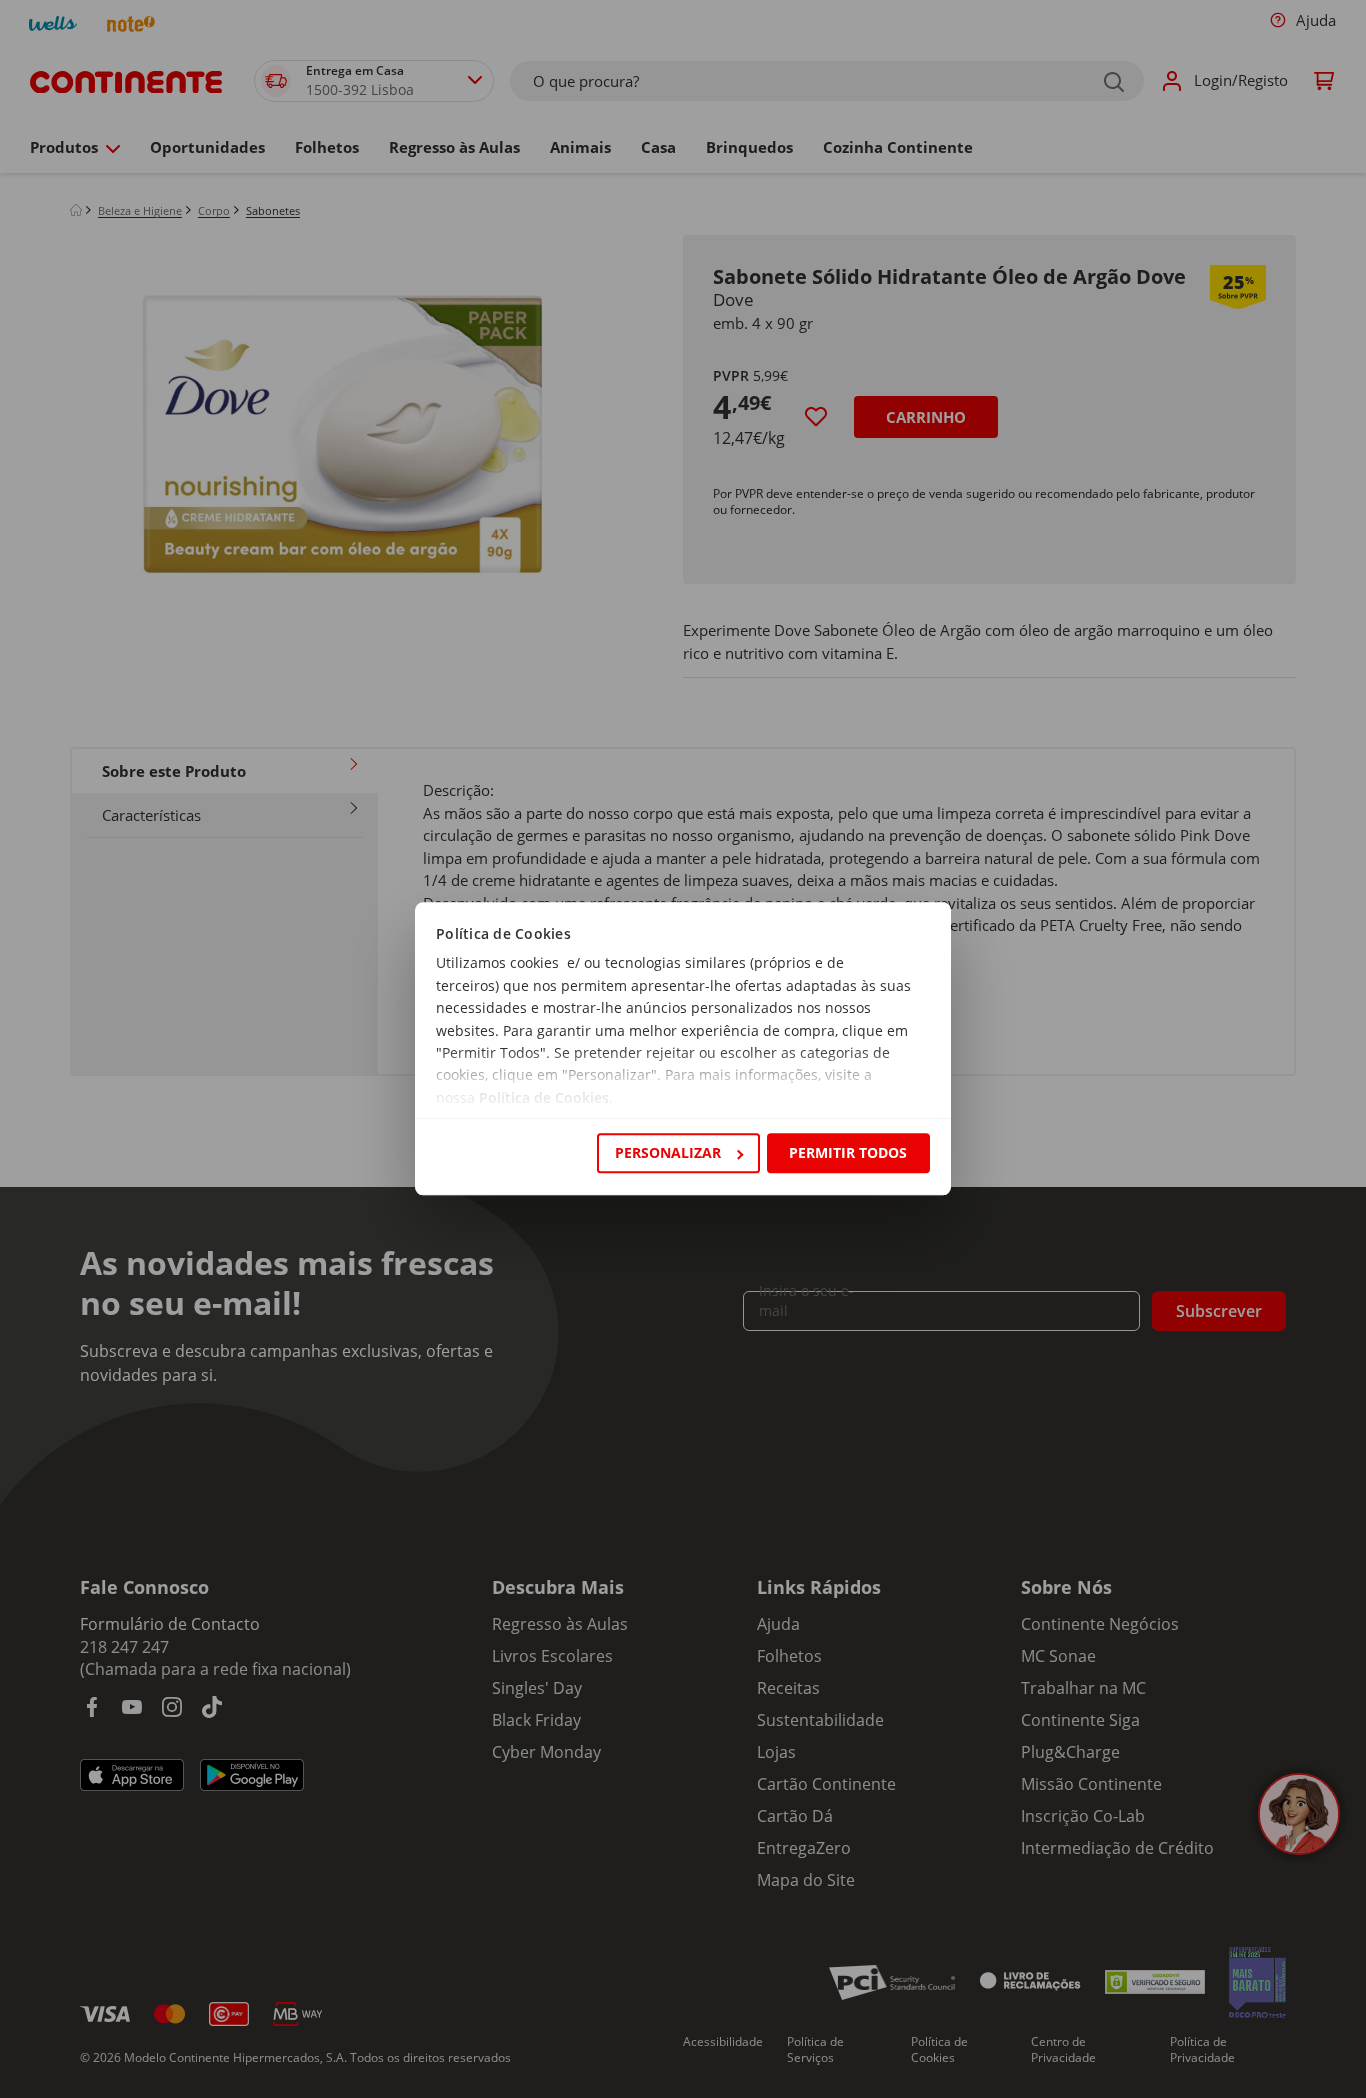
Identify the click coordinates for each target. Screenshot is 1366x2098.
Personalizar (668, 1152)
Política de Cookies (544, 1097)
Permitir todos (848, 1152)
